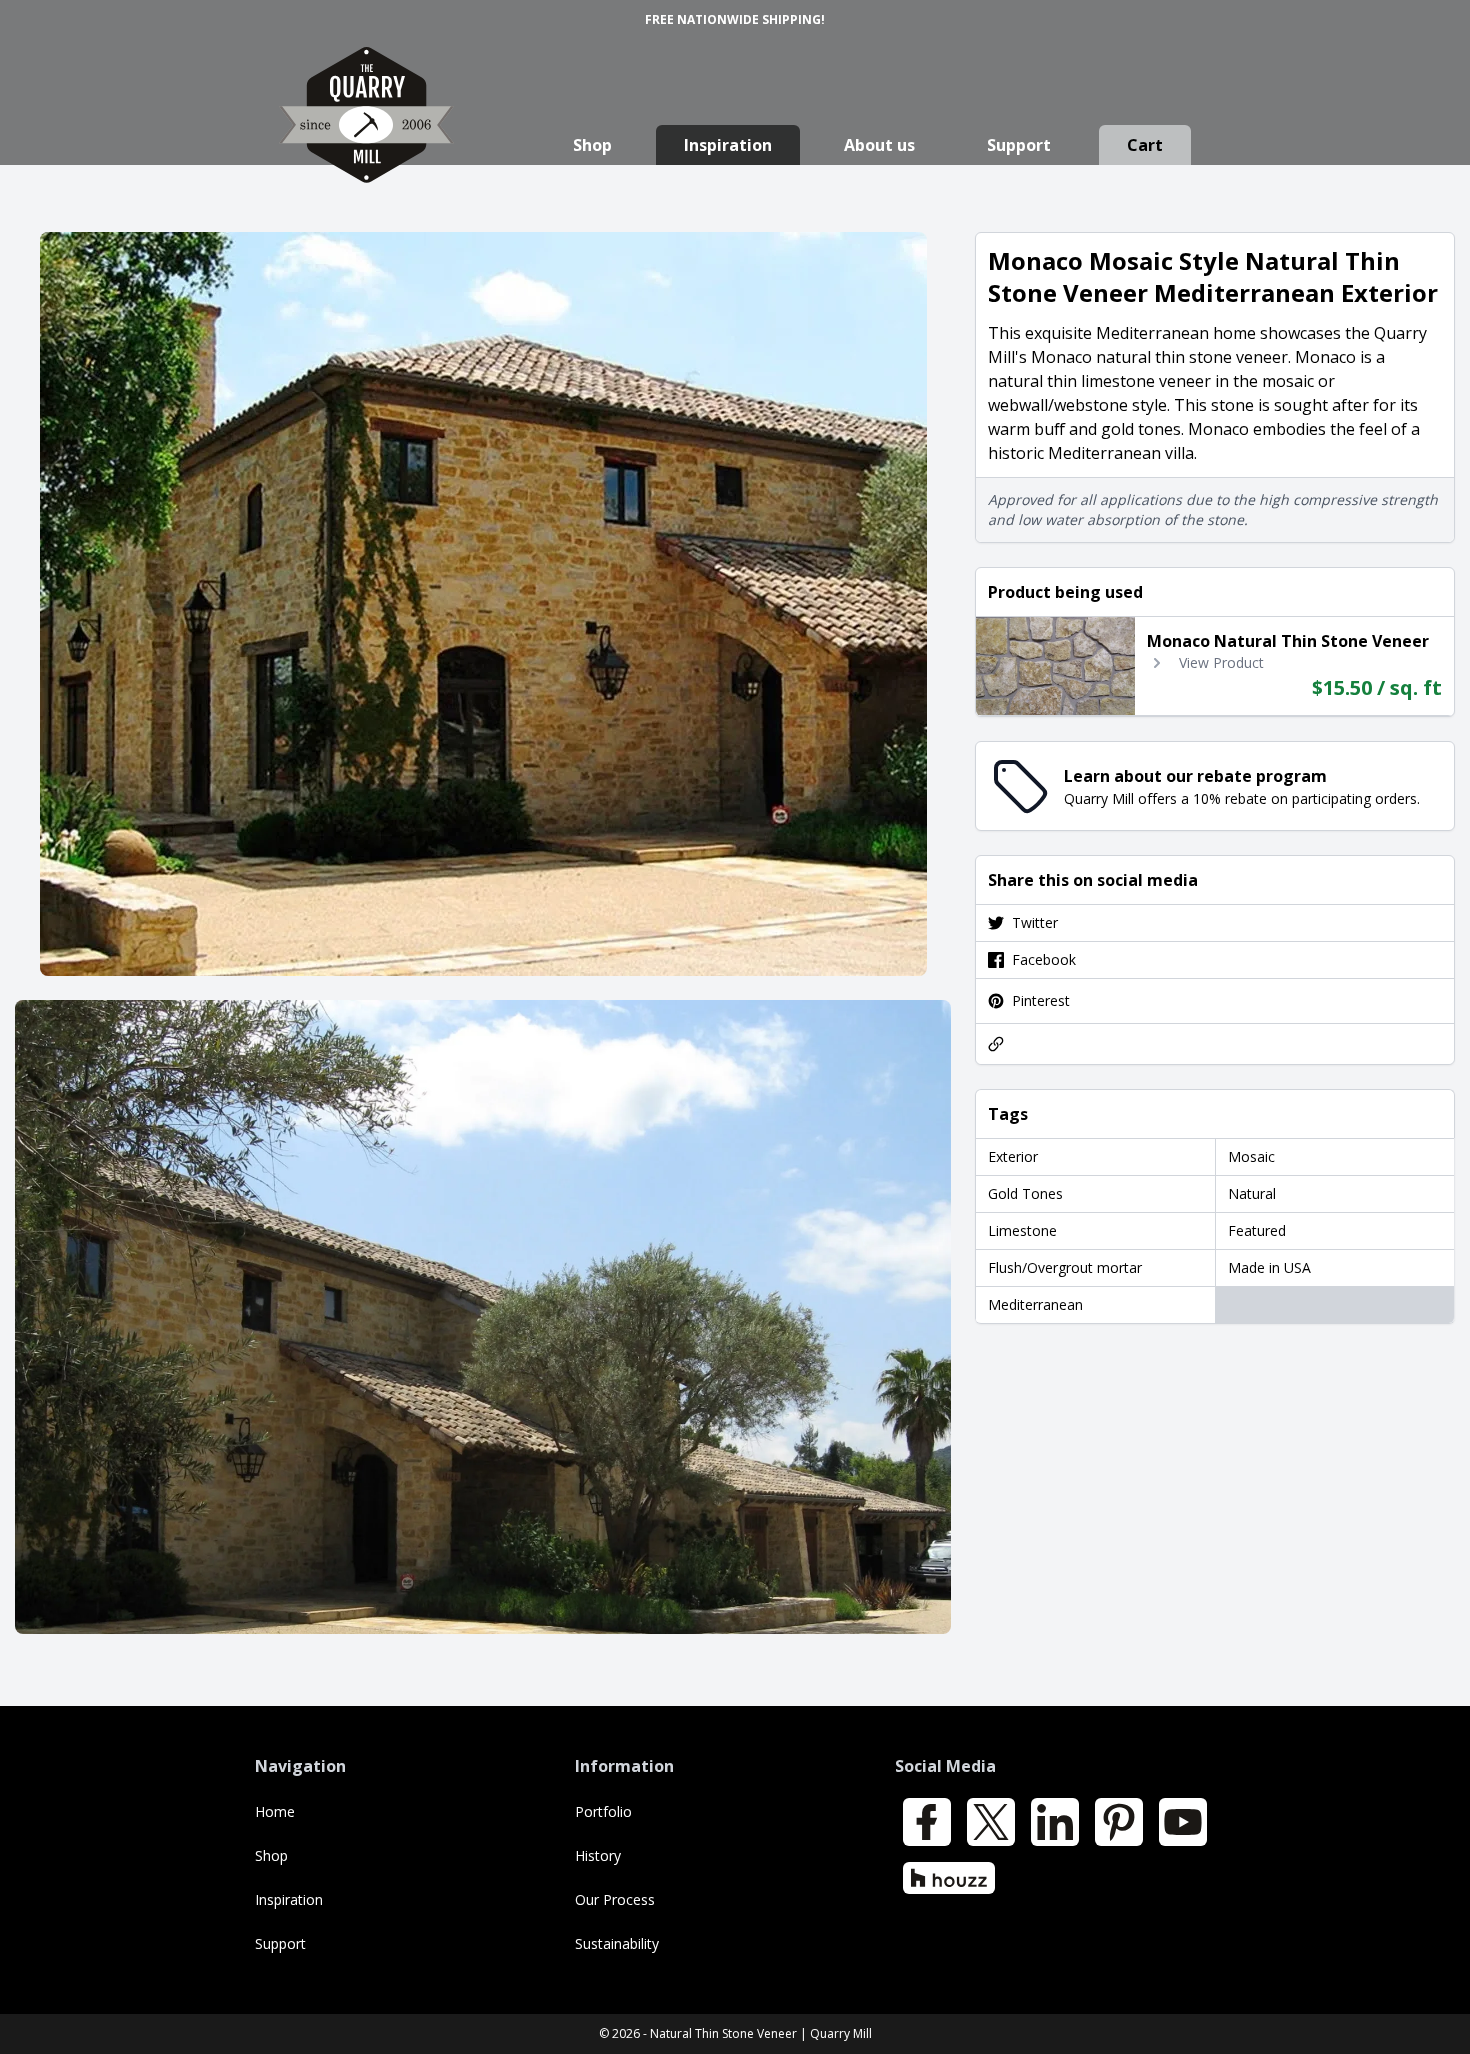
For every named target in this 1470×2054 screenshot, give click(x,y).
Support (1019, 145)
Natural (1252, 1193)
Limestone (1022, 1230)
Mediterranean (1035, 1304)
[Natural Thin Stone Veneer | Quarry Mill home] (366, 134)
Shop (592, 145)
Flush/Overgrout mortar (1065, 1267)
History (598, 1855)
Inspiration (728, 145)
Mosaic (1251, 1156)
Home (275, 1811)
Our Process (615, 1899)
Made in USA (1269, 1267)
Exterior (1013, 1156)
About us (879, 145)
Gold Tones (1025, 1193)
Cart (1145, 145)
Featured (1257, 1230)
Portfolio (603, 1811)
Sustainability (617, 1943)
